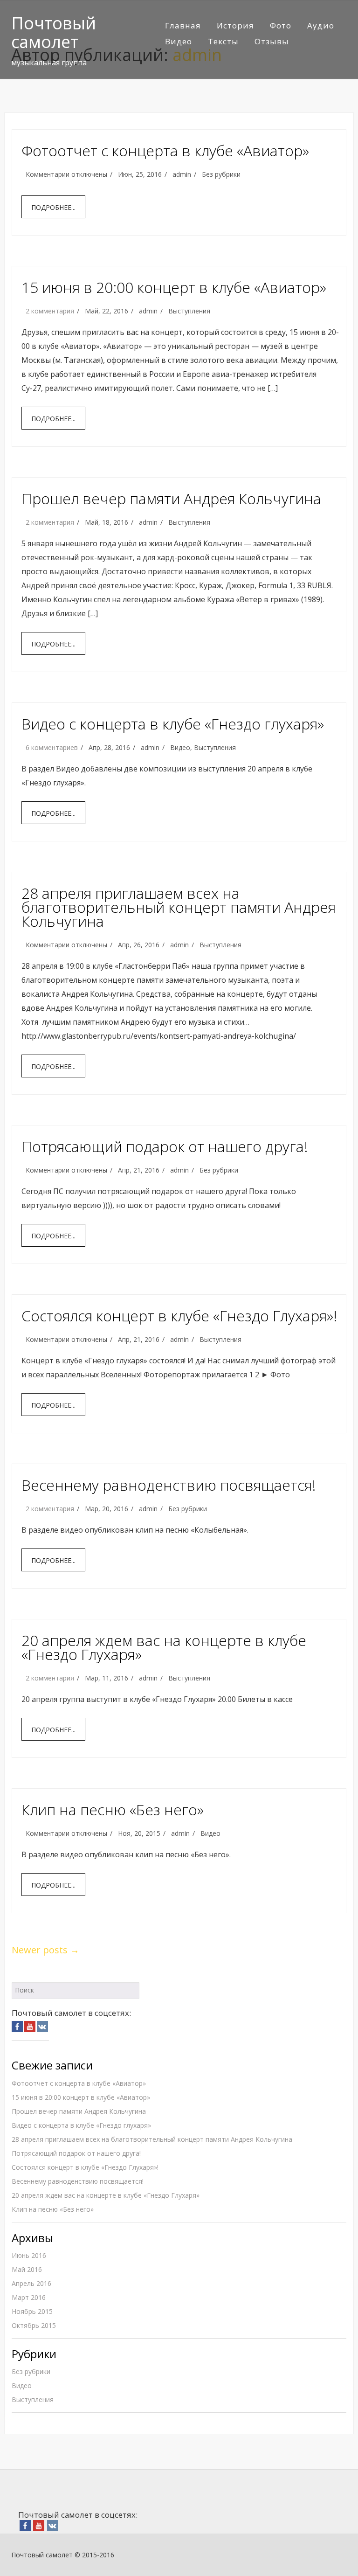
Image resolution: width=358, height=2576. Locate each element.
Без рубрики (221, 174)
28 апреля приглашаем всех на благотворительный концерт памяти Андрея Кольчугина (179, 907)
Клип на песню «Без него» (113, 1809)
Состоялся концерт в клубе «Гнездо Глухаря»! (179, 1316)
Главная (183, 25)
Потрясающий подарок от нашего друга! (165, 1146)
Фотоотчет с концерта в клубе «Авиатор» (165, 150)
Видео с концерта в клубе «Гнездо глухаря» (173, 724)
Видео (179, 41)
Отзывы (272, 41)
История (235, 25)
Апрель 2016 (31, 2283)
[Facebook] (17, 2026)
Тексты (223, 41)
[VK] (42, 2026)
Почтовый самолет (54, 32)
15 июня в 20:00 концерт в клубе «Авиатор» (174, 287)
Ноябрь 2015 (32, 2311)
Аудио (321, 25)
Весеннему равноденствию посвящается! (169, 1485)
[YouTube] (30, 2026)
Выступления (189, 311)
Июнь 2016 (29, 2255)
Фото (281, 25)
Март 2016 (29, 2297)
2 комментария (50, 311)
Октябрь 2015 (34, 2325)
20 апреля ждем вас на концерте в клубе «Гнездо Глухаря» (164, 1647)
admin (182, 174)
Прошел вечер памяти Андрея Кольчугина (171, 498)
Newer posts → (45, 1950)
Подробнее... (53, 207)
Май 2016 (27, 2269)
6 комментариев (52, 747)
